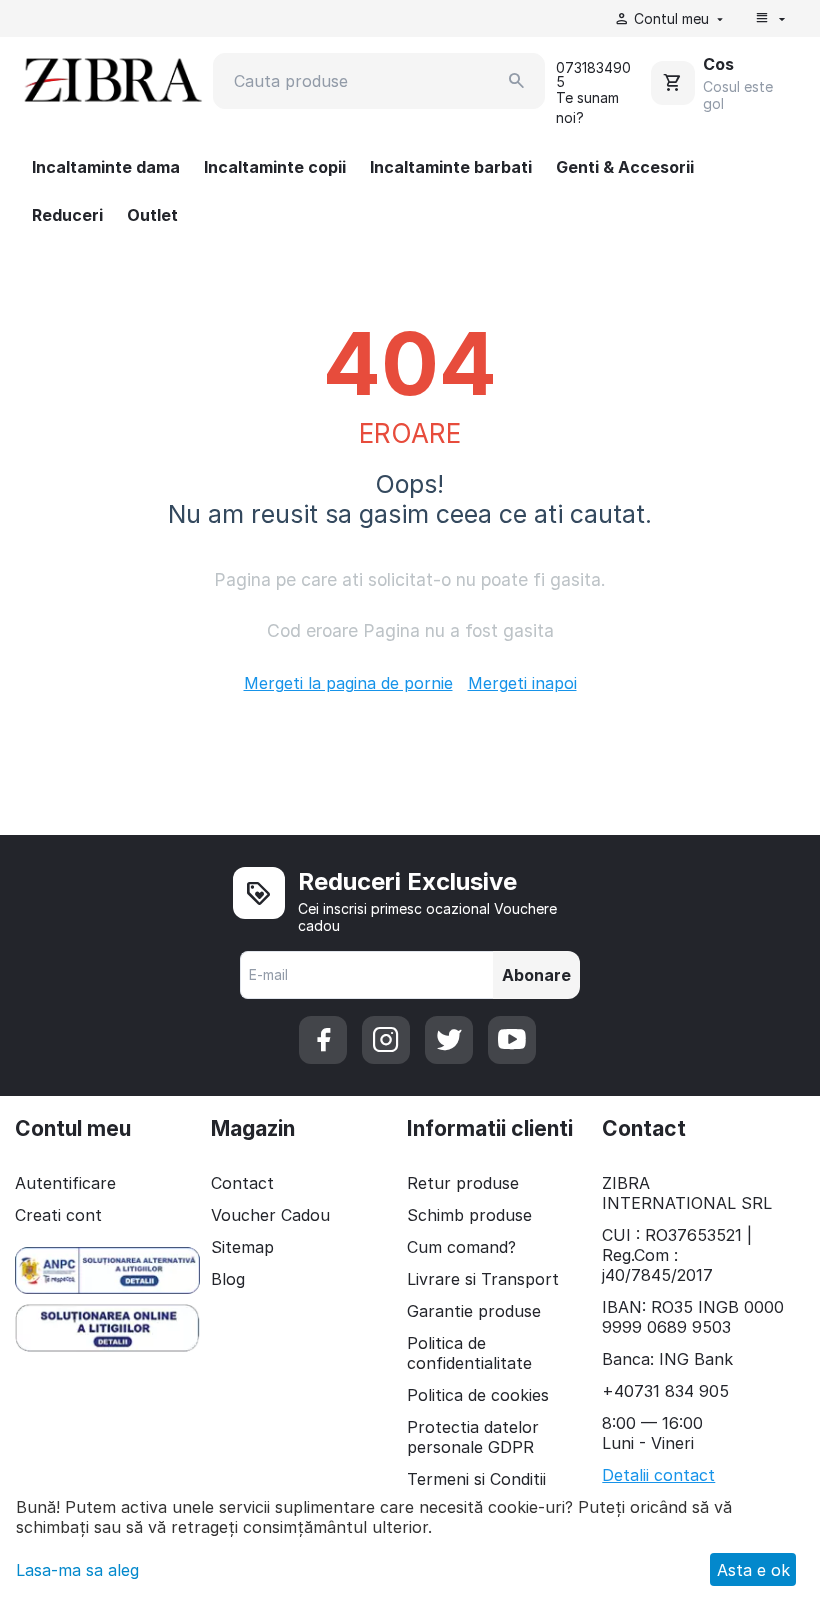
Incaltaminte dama (106, 167)
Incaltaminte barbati (451, 167)
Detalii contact (658, 1475)
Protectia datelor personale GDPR (473, 1437)
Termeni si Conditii (476, 1479)
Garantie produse (474, 1311)
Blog (228, 1279)
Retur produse (463, 1183)
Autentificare (65, 1183)
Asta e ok (753, 1570)
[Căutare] (517, 81)
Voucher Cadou (270, 1215)
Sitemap (242, 1247)
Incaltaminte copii (275, 167)
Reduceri (67, 215)
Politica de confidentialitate (469, 1353)
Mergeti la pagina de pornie (348, 683)
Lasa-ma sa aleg (77, 1570)
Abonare (536, 975)
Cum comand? (461, 1247)
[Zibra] (111, 79)
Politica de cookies (478, 1395)
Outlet (152, 215)
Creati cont (58, 1215)
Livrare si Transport (483, 1279)
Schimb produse (469, 1215)
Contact (242, 1183)
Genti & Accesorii (625, 167)
